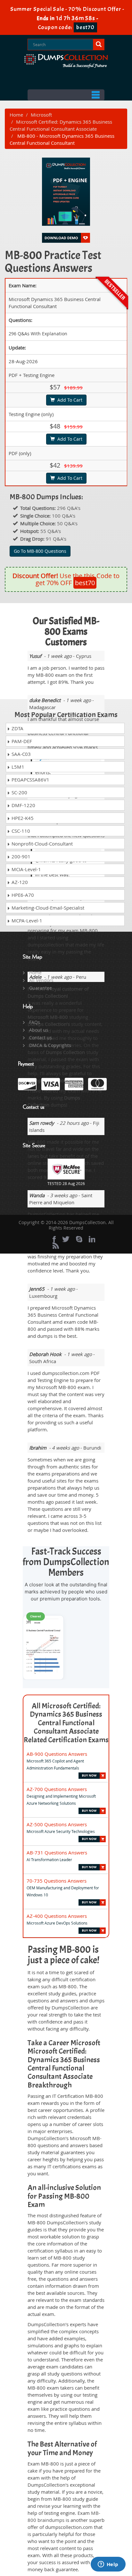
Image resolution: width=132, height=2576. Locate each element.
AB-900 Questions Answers (57, 1754)
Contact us (41, 1038)
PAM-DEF (21, 741)
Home (16, 115)
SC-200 (19, 792)
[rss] (56, 1246)
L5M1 (17, 767)
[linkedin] (92, 1239)
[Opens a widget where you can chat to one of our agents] (108, 2565)
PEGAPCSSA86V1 (30, 780)
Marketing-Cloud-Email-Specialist (47, 908)
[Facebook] (54, 1239)
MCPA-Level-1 (26, 920)
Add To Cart (69, 400)
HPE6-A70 (22, 895)
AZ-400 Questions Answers (57, 1916)
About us (39, 1030)
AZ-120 (19, 882)
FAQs (35, 1022)
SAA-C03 (21, 754)
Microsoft (41, 115)
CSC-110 (20, 831)
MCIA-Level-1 (26, 869)
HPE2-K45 (22, 818)
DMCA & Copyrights (50, 1045)
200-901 (20, 856)
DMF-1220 (23, 805)
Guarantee (41, 988)
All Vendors (41, 980)
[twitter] (66, 1239)
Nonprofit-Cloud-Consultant (41, 844)
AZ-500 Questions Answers (57, 1824)
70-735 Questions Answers (57, 1881)
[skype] (79, 1239)
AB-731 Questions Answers (57, 1852)
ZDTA (17, 728)
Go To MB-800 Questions (40, 551)
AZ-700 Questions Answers (57, 1789)
